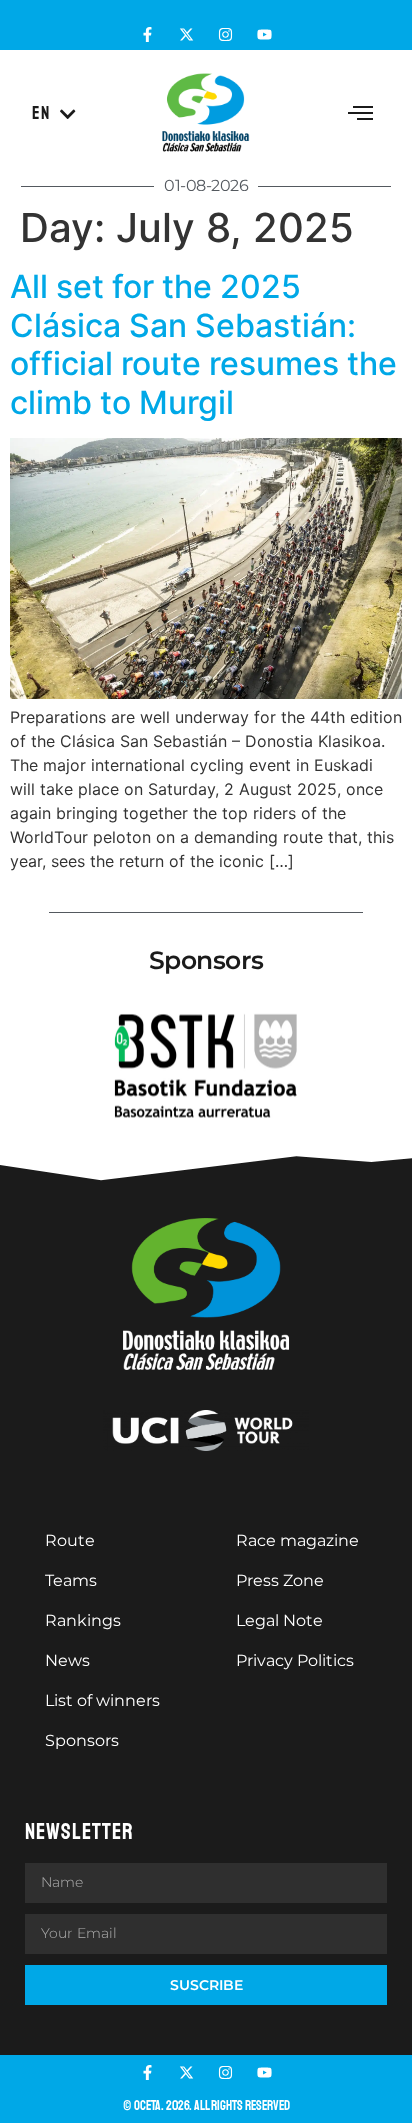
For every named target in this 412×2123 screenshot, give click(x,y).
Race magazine (297, 1540)
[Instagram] (225, 34)
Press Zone (280, 1580)
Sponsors (82, 1740)
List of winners (102, 1700)
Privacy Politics (295, 1660)
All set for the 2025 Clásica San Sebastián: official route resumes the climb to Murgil (203, 344)
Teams (71, 1580)
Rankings (83, 1620)
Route (70, 1540)
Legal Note (279, 1620)
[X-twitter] (186, 34)
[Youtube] (264, 34)
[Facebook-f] (147, 34)
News (67, 1660)
